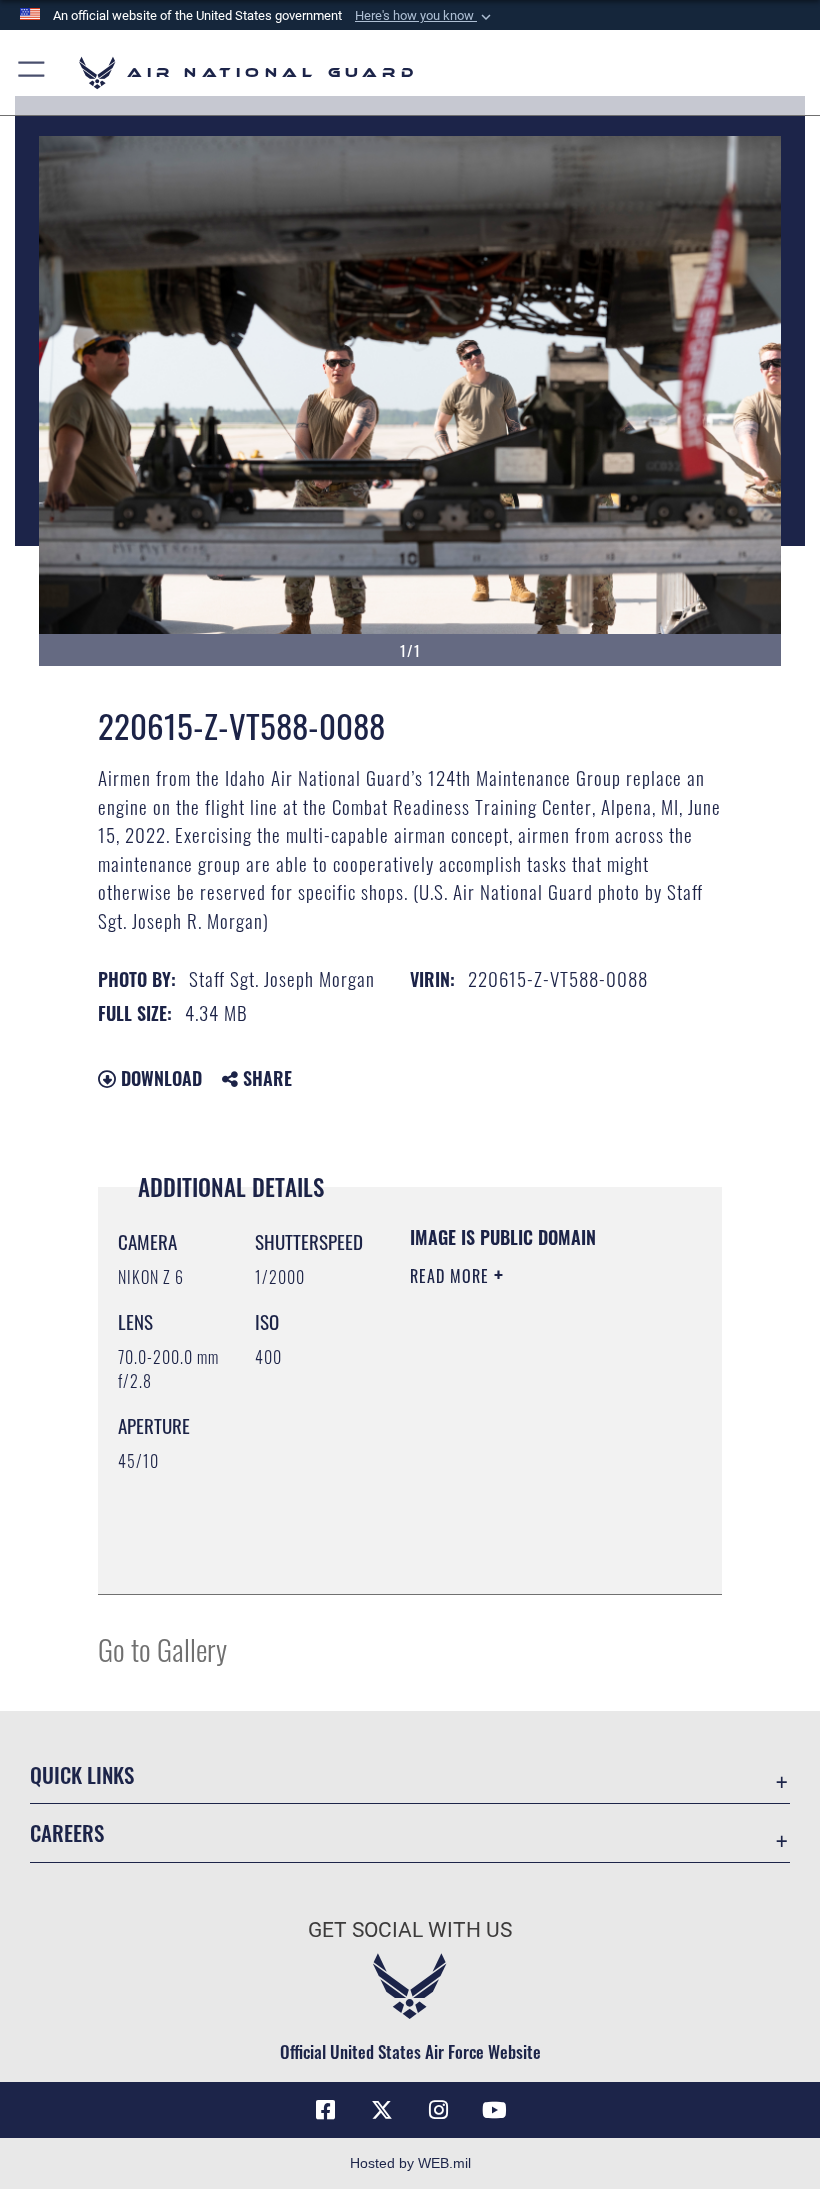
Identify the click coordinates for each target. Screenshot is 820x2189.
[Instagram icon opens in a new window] (438, 2110)
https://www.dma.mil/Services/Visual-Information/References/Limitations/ (531, 1557)
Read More (452, 1276)
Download (159, 1078)
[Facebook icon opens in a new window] (326, 2110)
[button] (425, 16)
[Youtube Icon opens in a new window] (494, 2110)
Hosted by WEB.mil (410, 2163)
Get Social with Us (410, 1930)
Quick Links (82, 1774)
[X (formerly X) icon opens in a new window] (382, 2110)
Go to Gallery (162, 1648)
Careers (67, 1832)
